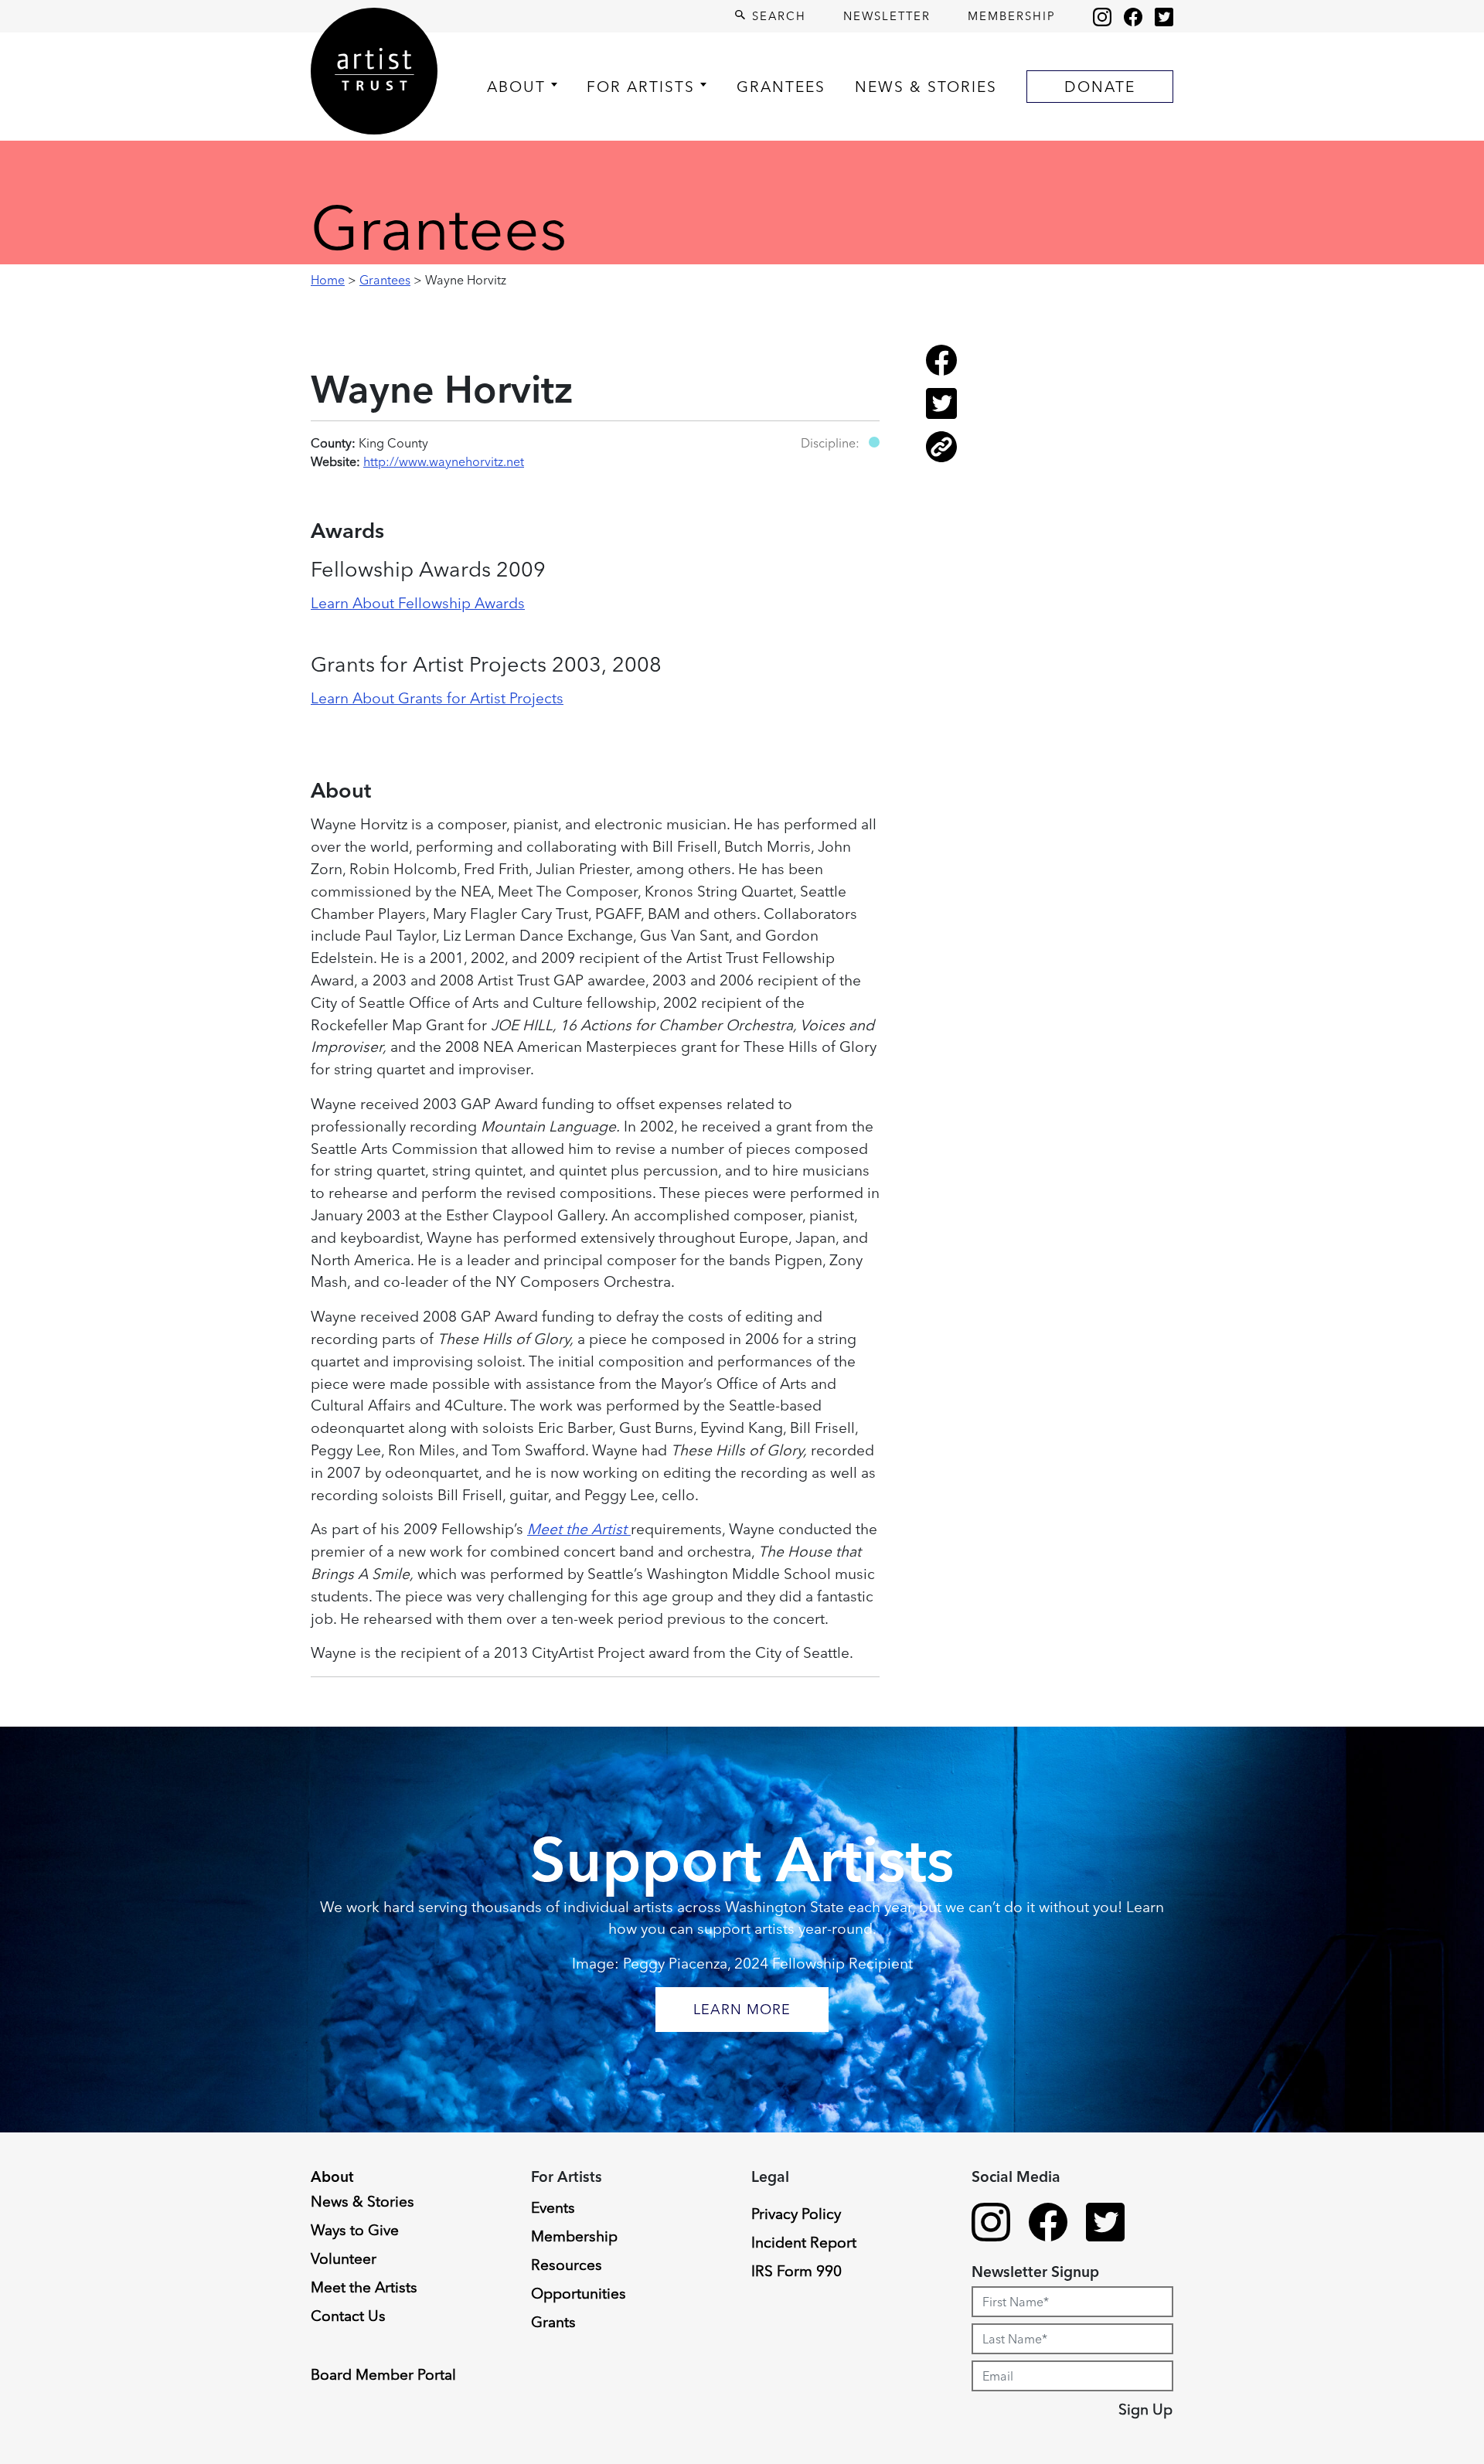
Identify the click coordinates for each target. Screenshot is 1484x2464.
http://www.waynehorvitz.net (444, 461)
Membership (1012, 16)
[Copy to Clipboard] (941, 458)
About (516, 87)
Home (328, 280)
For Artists (641, 87)
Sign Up (1145, 2409)
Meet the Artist (579, 1529)
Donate (1100, 87)
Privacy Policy (796, 2214)
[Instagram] (1102, 16)
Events (553, 2207)
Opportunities (579, 2293)
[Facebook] (1133, 16)
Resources (567, 2265)
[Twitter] (1164, 16)
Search (777, 16)
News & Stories (926, 87)
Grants (553, 2322)
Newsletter (887, 16)
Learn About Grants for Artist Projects (437, 698)
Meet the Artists (364, 2287)
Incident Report (804, 2242)
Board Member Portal (383, 2374)
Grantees (781, 87)
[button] (874, 442)
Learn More (742, 2009)
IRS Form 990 (796, 2271)
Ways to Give (355, 2230)
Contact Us (348, 2316)
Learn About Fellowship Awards (418, 603)
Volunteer (344, 2258)
